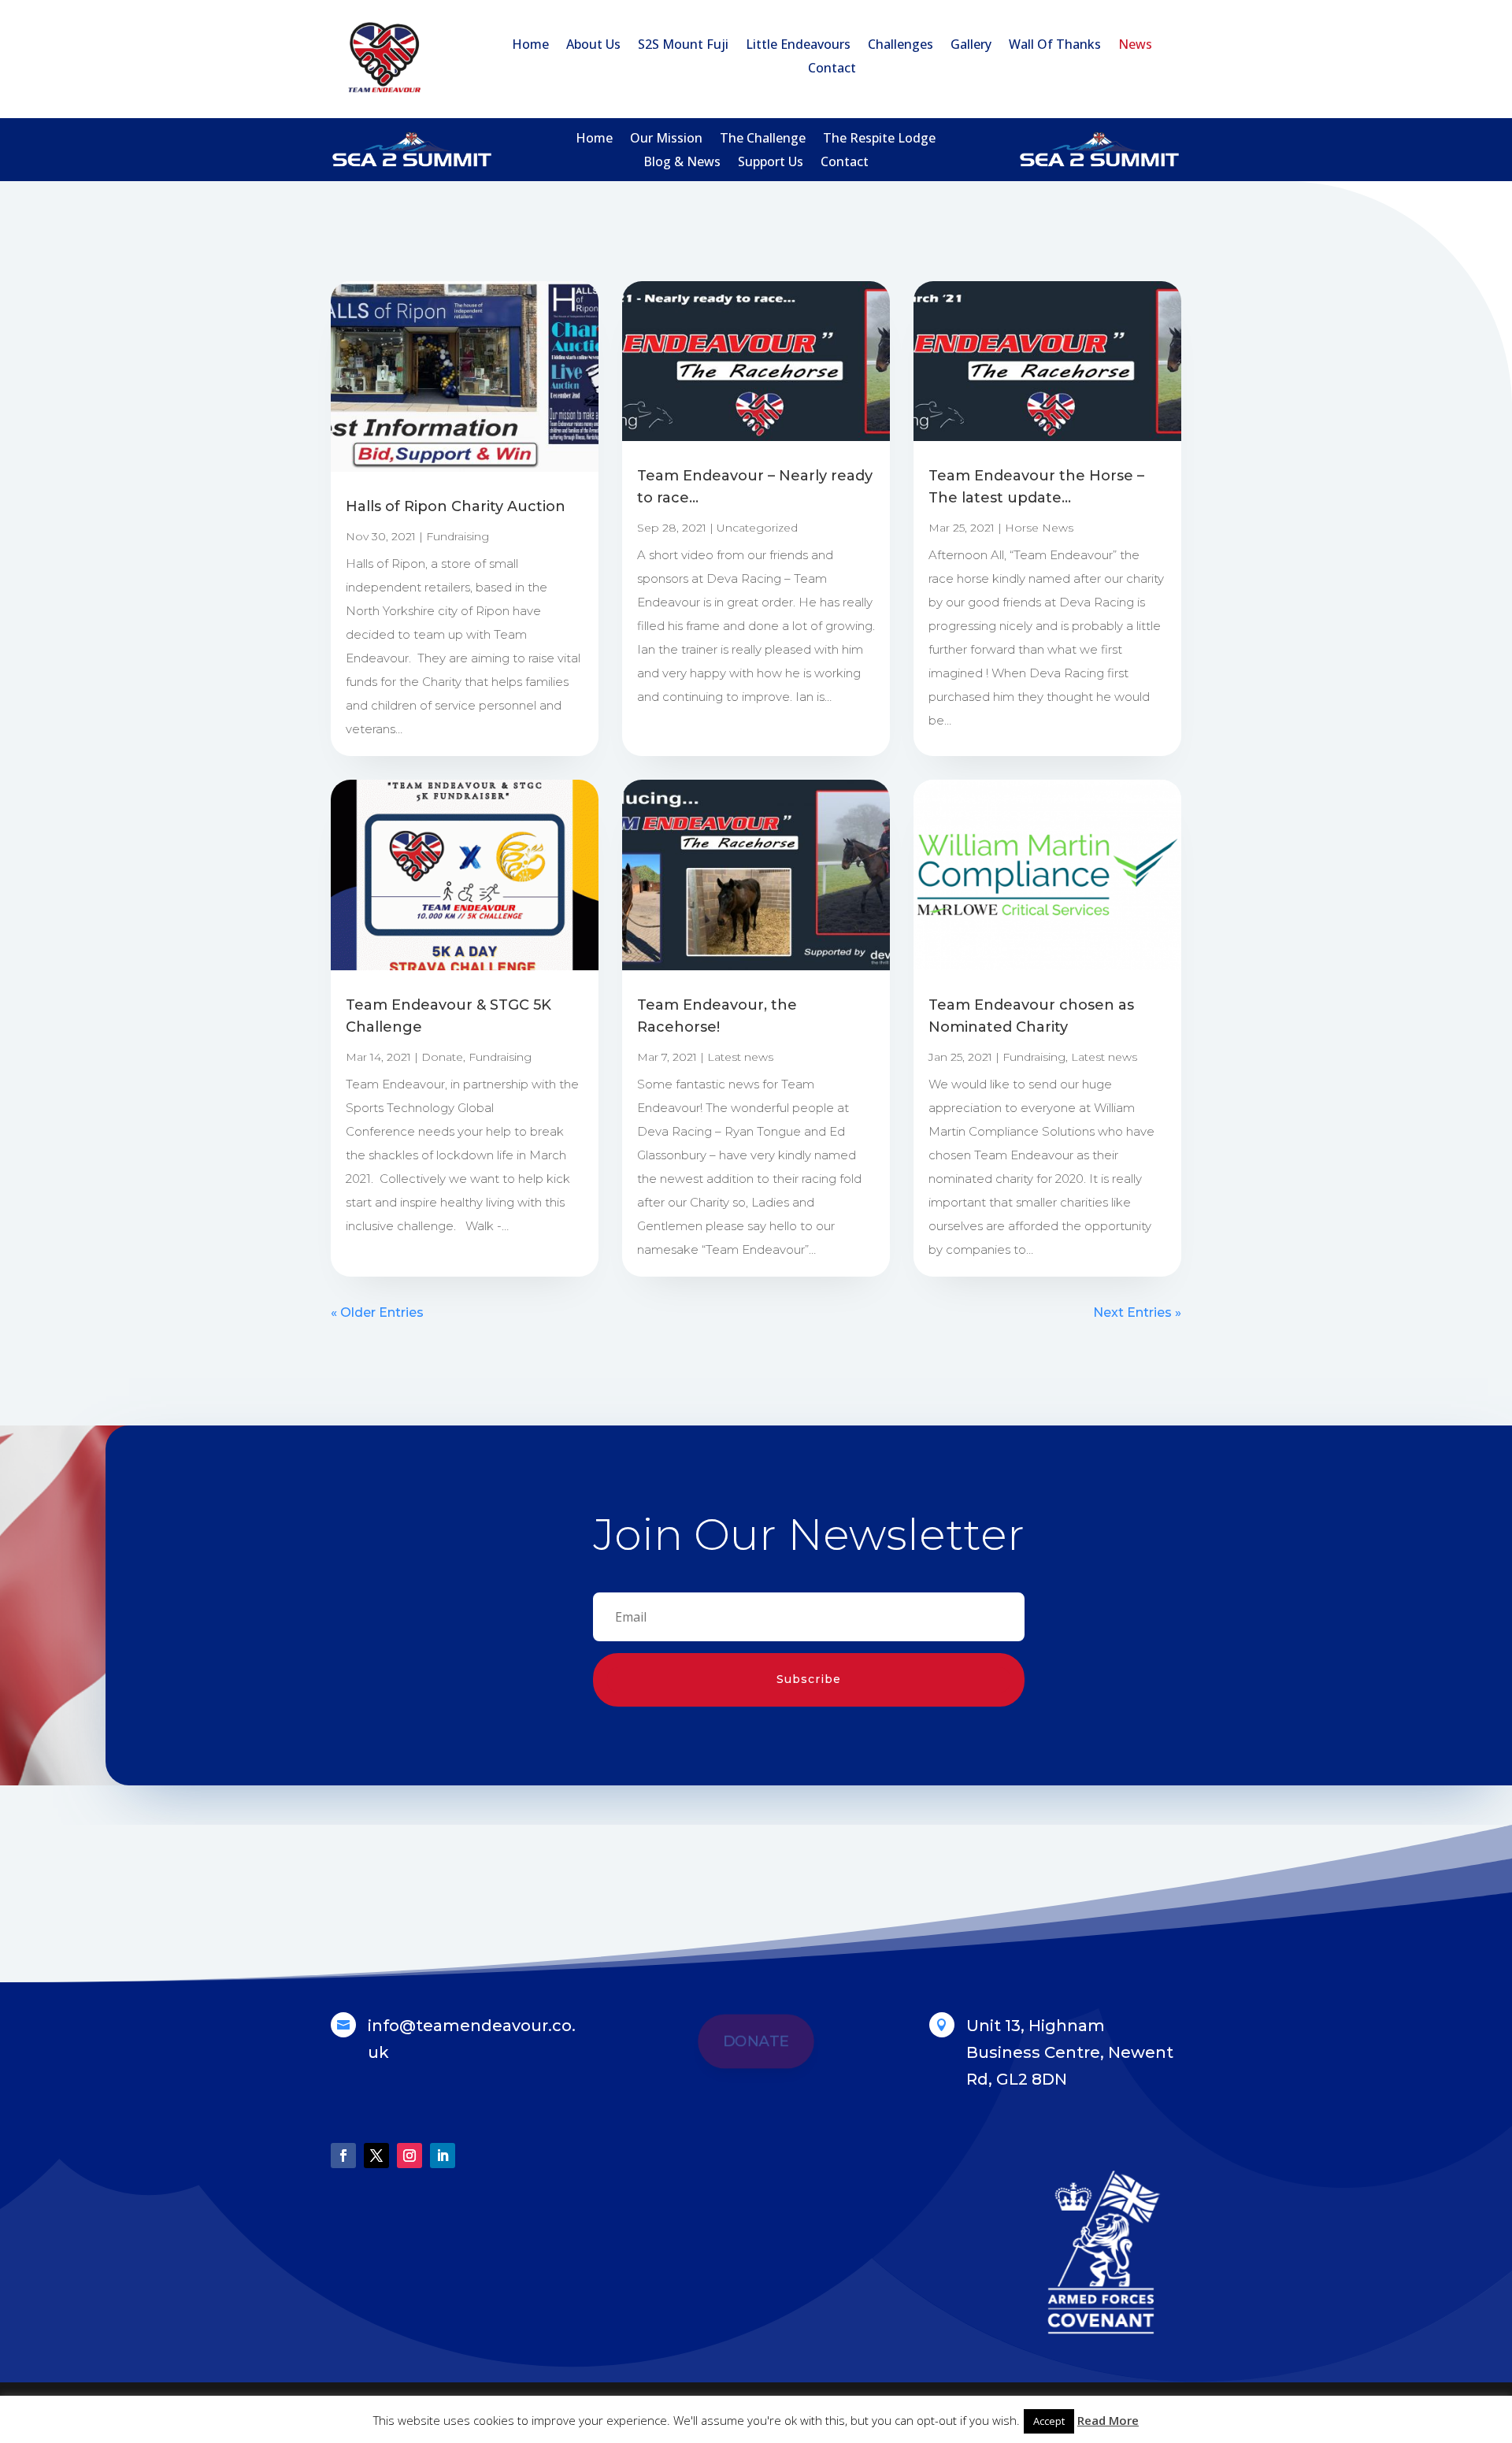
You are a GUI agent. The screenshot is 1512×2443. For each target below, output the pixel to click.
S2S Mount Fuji (683, 46)
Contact (832, 69)
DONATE (756, 2041)
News (1135, 46)
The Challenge (763, 139)
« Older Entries (377, 1312)
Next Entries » (1137, 1312)
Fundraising (458, 536)
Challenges (901, 46)
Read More (1108, 2420)
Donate (442, 1057)
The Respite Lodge (879, 139)
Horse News (1039, 528)
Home (530, 46)
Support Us (771, 163)
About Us (593, 46)
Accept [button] (1049, 2421)
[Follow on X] (376, 2156)
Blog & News (682, 163)
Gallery (971, 46)
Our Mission (666, 139)
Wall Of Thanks (1055, 46)
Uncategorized (757, 528)
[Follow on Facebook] (343, 2156)
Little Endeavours (798, 46)
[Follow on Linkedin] (443, 2156)
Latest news (740, 1057)
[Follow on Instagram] (409, 2156)
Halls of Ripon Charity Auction (456, 506)
